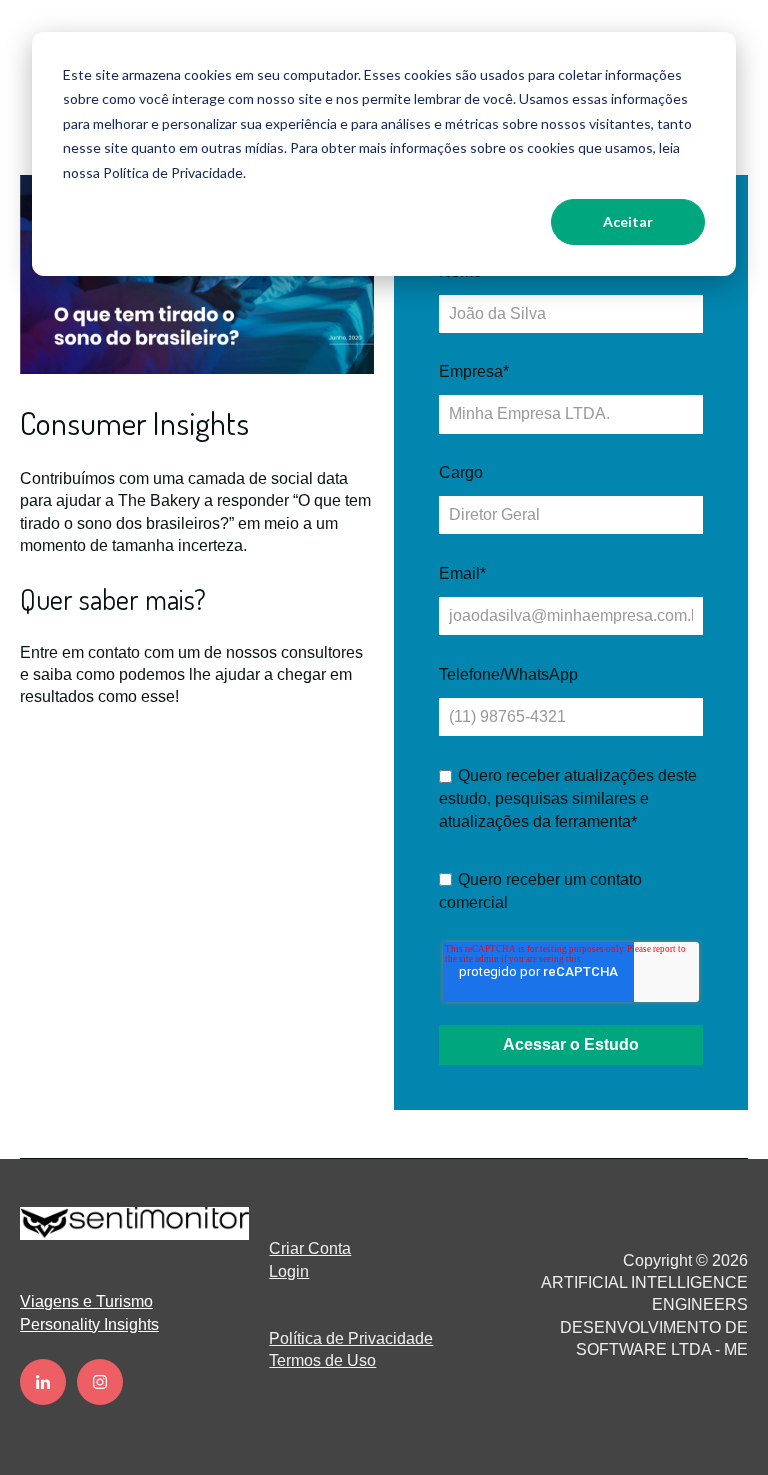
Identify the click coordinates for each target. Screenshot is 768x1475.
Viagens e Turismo (86, 1301)
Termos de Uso (322, 1360)
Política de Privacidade (351, 1338)
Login (289, 1271)
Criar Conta (310, 1248)
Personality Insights (89, 1324)
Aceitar (628, 221)
